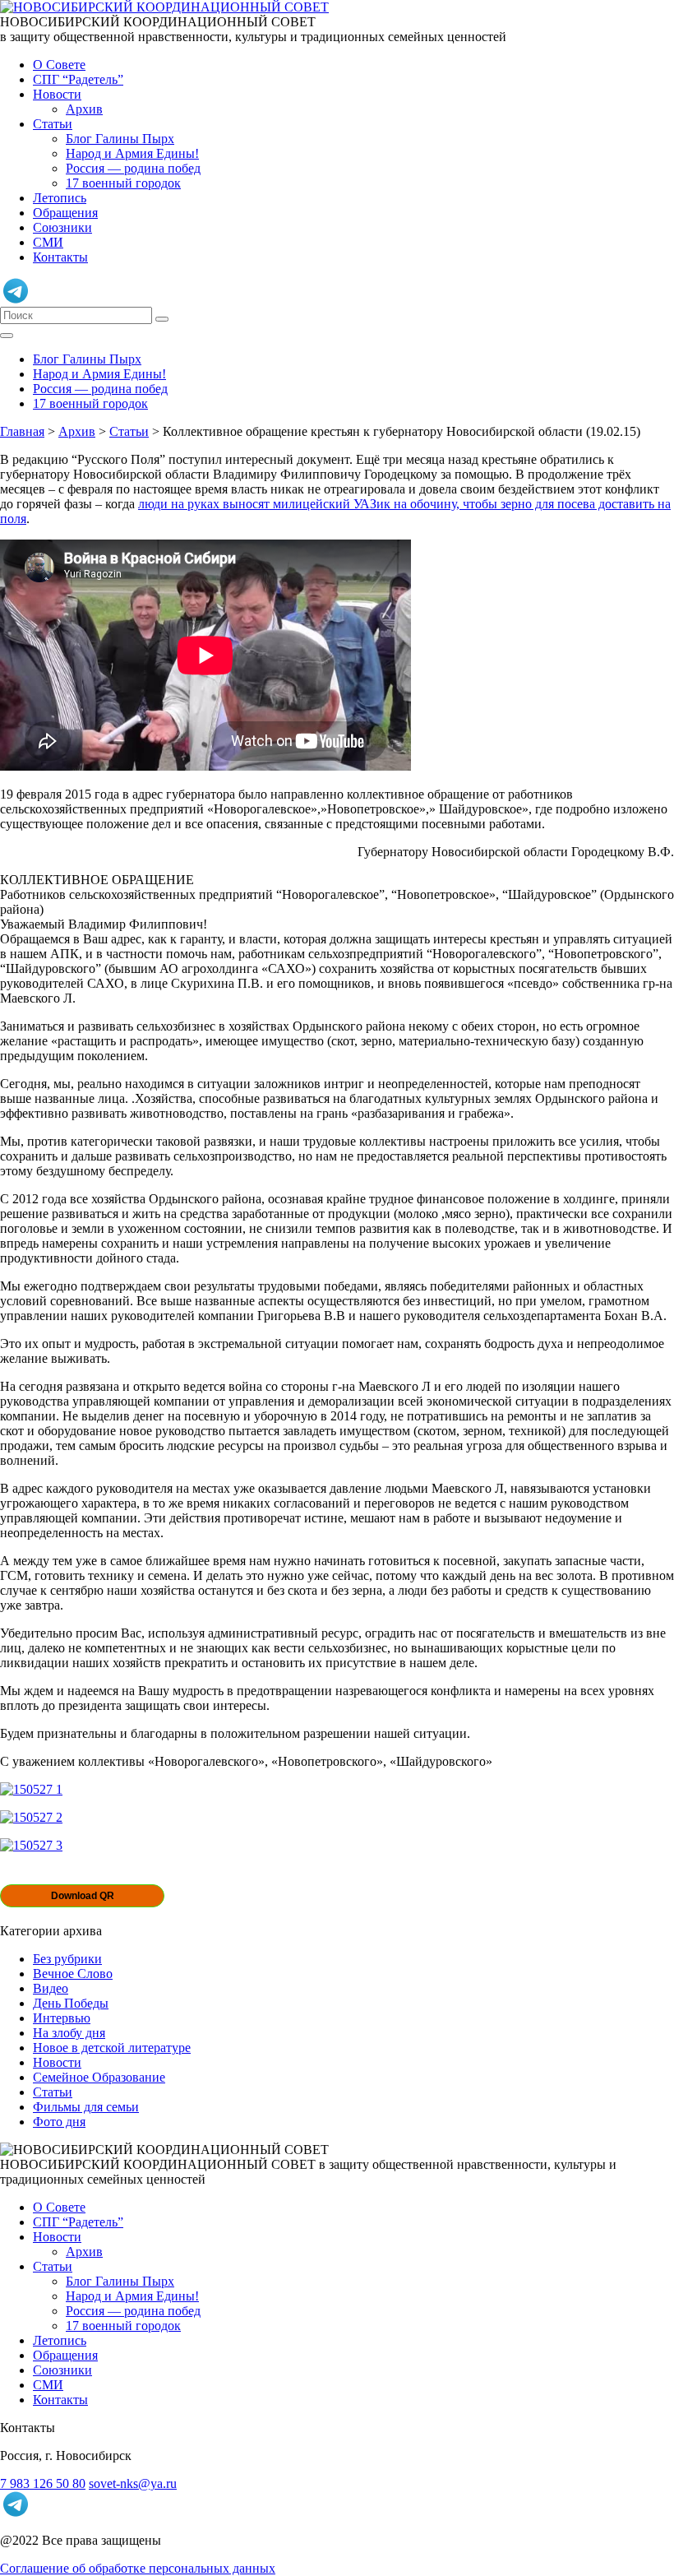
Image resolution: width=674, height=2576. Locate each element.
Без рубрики (67, 1959)
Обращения (65, 213)
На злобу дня (69, 2033)
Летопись (60, 198)
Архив (84, 109)
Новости (57, 94)
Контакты (60, 257)
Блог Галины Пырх (120, 139)
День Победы (71, 2003)
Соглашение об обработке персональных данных (138, 2568)
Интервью (62, 2018)
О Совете (59, 65)
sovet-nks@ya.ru (133, 2483)
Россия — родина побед (133, 168)
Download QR (83, 1896)
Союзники (62, 227)
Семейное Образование (99, 2077)
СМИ (48, 242)
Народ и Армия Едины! (132, 153)
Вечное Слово (73, 1974)
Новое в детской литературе (112, 2048)
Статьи (53, 124)
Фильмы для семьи (86, 2107)
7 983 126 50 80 (43, 2483)
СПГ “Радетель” (78, 79)
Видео (51, 1988)
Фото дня (59, 2122)
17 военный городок (123, 183)
